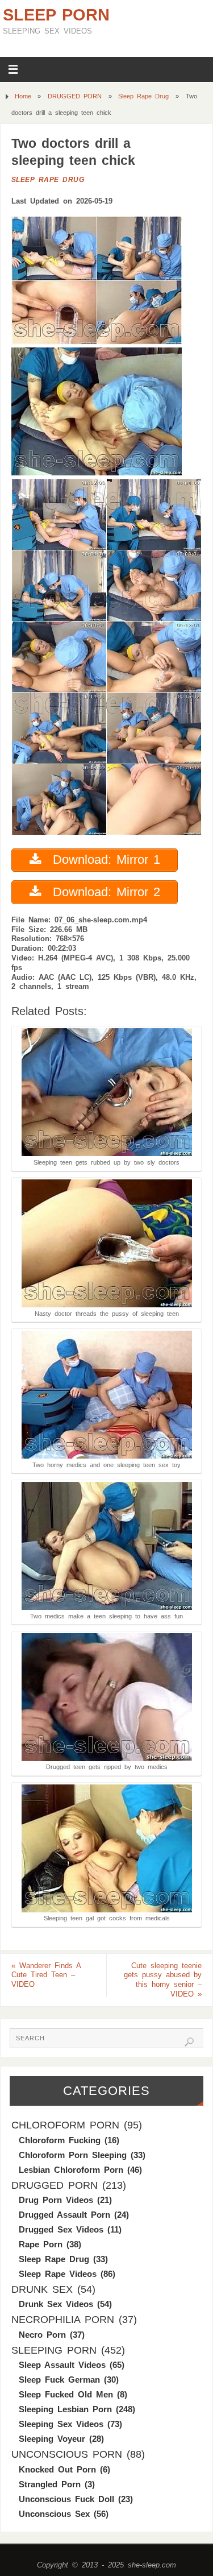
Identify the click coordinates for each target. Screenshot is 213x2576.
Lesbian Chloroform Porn (71, 2170)
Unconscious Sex (54, 2514)
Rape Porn (41, 2244)
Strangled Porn (50, 2484)
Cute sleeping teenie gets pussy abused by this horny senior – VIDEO (163, 1980)
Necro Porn (42, 2335)
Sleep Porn (56, 15)
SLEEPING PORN (54, 2350)
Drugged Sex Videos (61, 2229)
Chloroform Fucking (60, 2140)
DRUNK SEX (42, 2289)
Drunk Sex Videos (56, 2304)
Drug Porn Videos (56, 2200)
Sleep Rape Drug (143, 96)
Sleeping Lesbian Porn (65, 2409)
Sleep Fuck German (59, 2380)
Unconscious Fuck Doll (66, 2499)
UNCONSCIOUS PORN (67, 2454)
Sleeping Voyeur (52, 2439)
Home (23, 96)
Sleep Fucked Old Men (66, 2394)
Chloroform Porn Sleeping (73, 2155)
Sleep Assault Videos (62, 2365)
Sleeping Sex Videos (61, 2424)
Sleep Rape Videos (58, 2274)
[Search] (189, 2042)
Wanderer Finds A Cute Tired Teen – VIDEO (46, 1976)
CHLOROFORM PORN (65, 2125)
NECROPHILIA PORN (63, 2320)
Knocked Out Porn (57, 2469)
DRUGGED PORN (75, 96)
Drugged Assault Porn (64, 2215)
